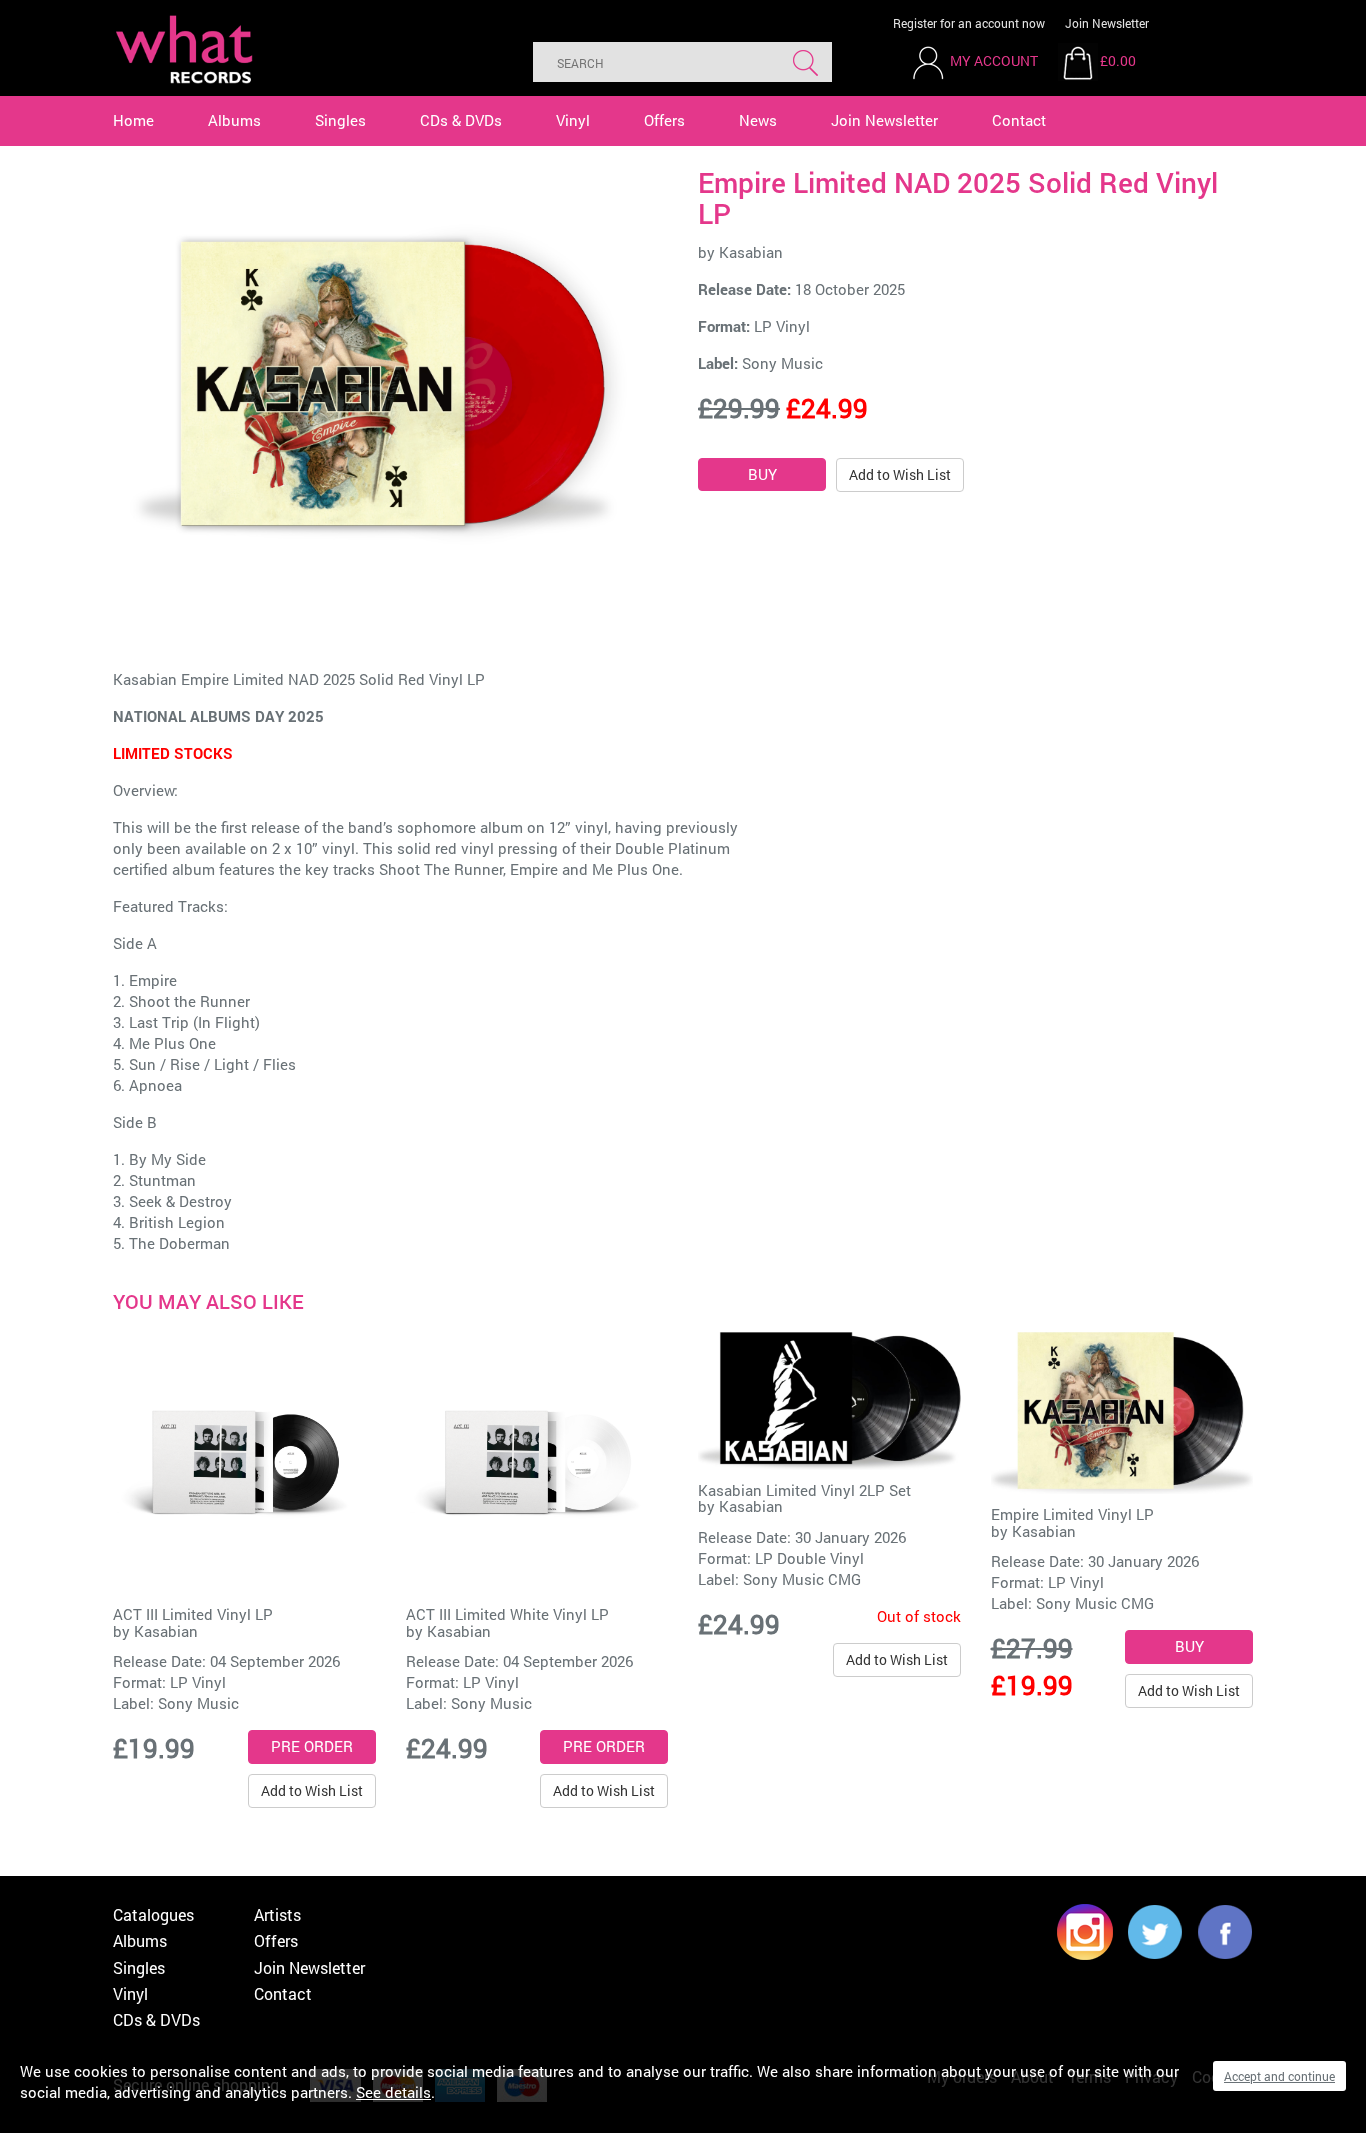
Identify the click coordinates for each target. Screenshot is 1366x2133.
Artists (277, 1914)
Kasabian (751, 252)
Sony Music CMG (802, 1579)
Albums (234, 120)
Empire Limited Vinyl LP (1072, 1514)
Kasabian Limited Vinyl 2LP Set (804, 1490)
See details (393, 2092)
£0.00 (1118, 60)
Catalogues (153, 1914)
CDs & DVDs (461, 120)
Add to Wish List (900, 474)
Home (133, 120)
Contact (1019, 120)
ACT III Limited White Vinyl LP (507, 1614)
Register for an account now (969, 23)
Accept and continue (1279, 2076)
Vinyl (573, 120)
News (758, 120)
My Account (994, 60)
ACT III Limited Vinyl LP (193, 1614)
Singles (340, 120)
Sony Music (782, 363)
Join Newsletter (1107, 23)
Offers (664, 120)
